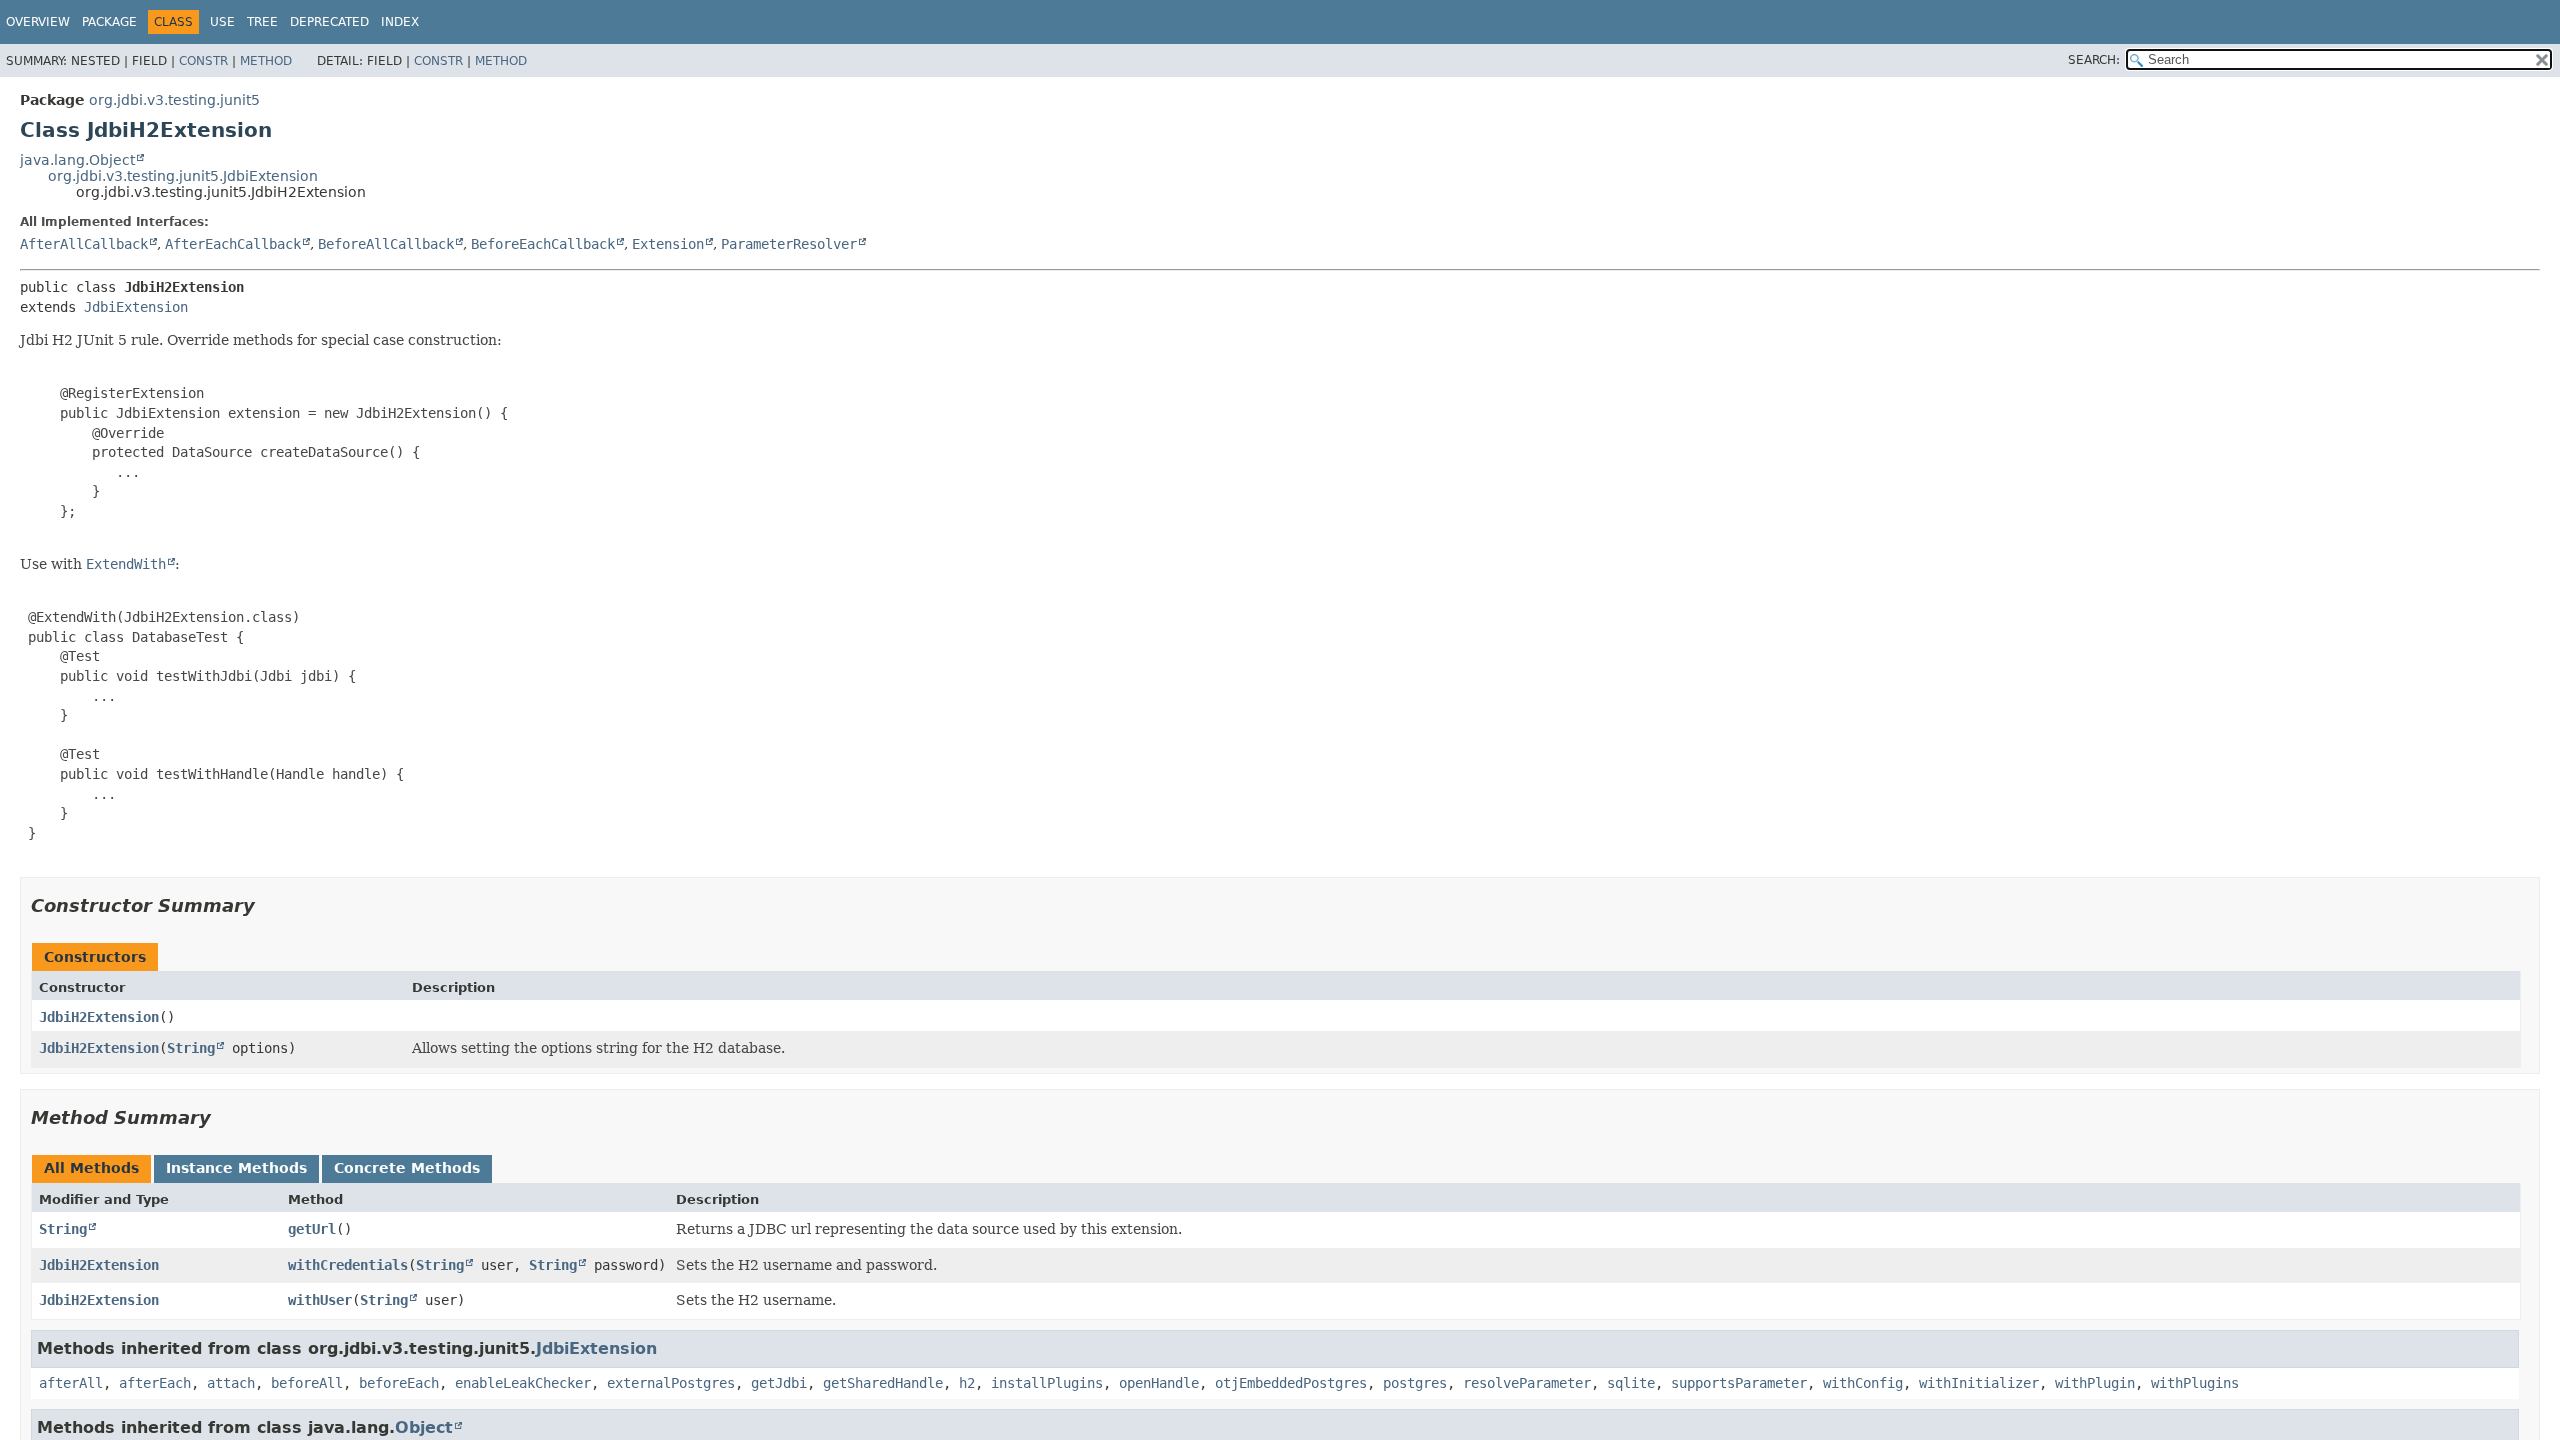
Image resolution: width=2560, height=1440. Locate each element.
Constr (203, 61)
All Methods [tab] (91, 1168)
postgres (1415, 1383)
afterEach (155, 1383)
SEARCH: (2094, 60)
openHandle (1159, 1383)
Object (424, 1427)
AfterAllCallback (84, 244)
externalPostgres (671, 1383)
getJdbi (779, 1383)
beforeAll (307, 1383)
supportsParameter (1739, 1383)
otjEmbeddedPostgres (1291, 1383)
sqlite (1631, 1383)
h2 (967, 1383)
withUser (320, 1300)
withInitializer (1979, 1383)
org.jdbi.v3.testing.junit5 (174, 100)
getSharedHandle (883, 1383)
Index (400, 22)
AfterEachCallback (233, 244)
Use (222, 22)
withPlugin (2095, 1383)
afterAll (71, 1383)
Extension (668, 244)
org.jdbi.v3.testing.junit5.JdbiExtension (183, 176)
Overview (38, 22)
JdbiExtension (136, 307)
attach (231, 1383)
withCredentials (348, 1265)
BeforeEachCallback (543, 244)
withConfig (1863, 1383)
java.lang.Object (77, 160)
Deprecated (329, 22)
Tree (262, 22)
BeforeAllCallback (386, 244)
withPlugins (2195, 1383)
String (191, 1048)
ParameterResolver (789, 244)
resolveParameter (1527, 1383)
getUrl (312, 1229)
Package (109, 22)
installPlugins (1047, 1383)
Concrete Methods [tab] (407, 1168)
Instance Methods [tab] (236, 1168)
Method (266, 61)
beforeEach (399, 1383)
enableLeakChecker (523, 1383)
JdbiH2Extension (99, 1017)
